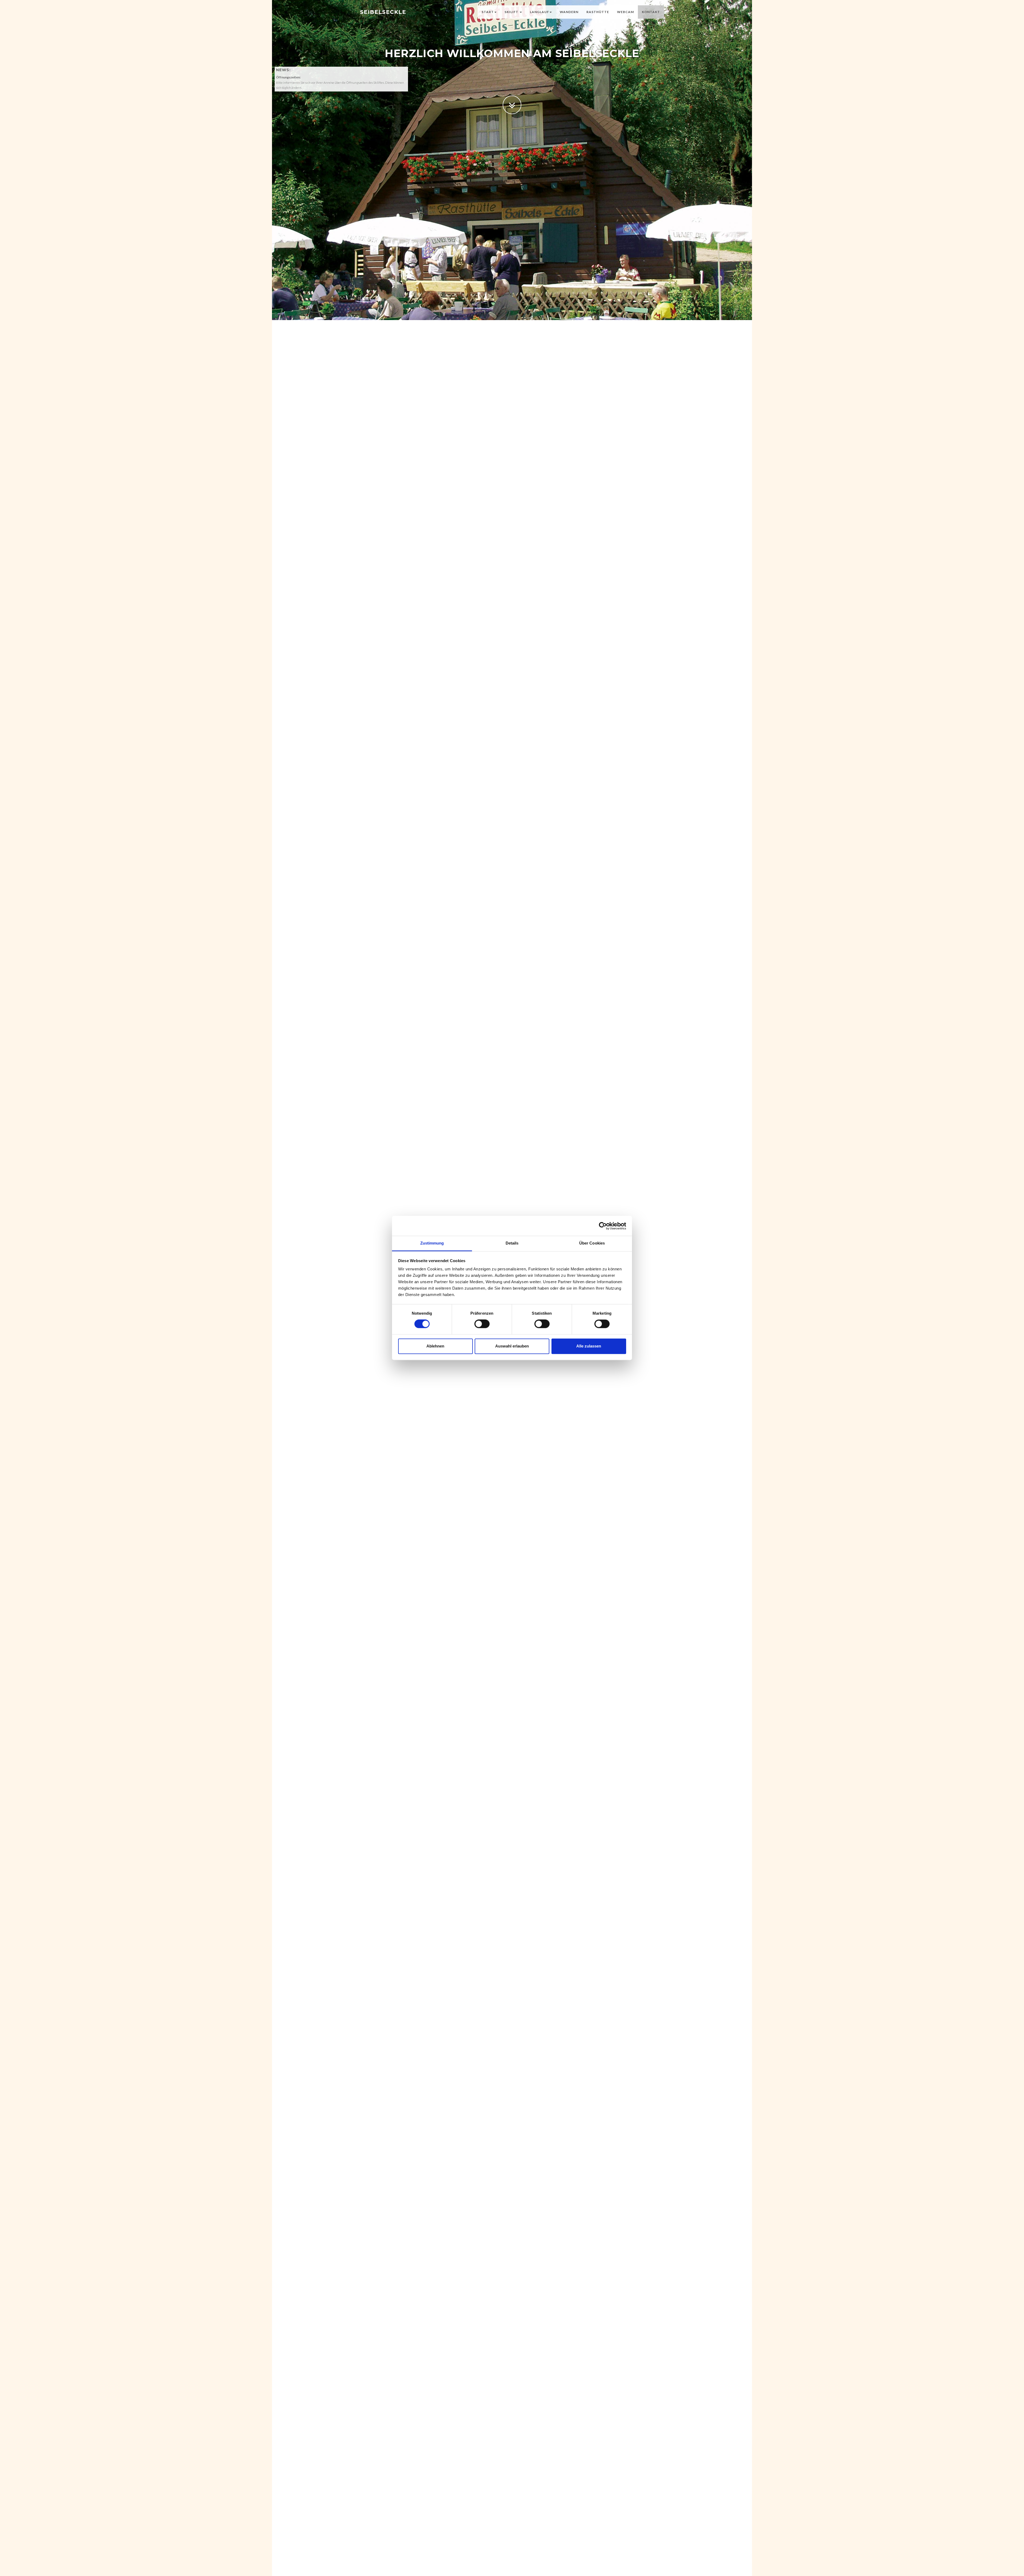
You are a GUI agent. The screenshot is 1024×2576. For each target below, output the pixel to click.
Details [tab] (512, 1243)
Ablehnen (435, 1346)
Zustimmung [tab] (432, 1243)
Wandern (569, 12)
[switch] (482, 1324)
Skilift (512, 12)
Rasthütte (598, 12)
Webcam (625, 12)
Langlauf (539, 12)
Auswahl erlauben (512, 1346)
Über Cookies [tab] (592, 1243)
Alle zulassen (589, 1346)
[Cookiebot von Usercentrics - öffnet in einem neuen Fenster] (603, 1226)
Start (488, 12)
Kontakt (651, 12)
